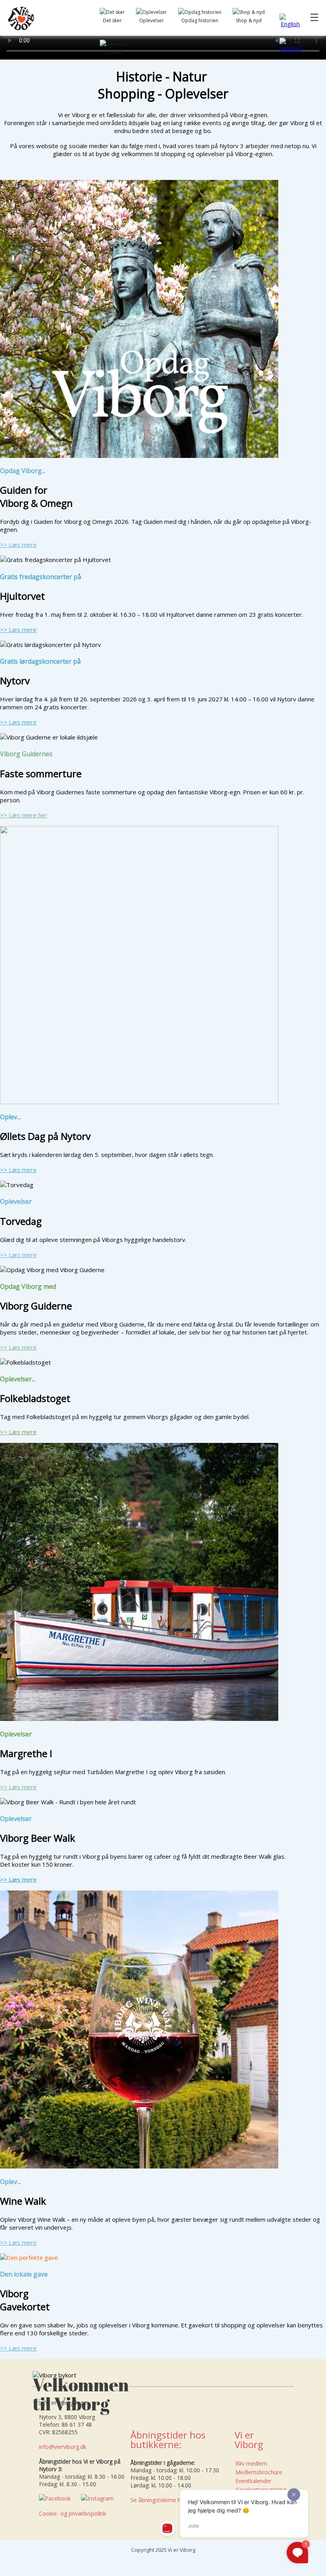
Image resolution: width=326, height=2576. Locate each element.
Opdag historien (200, 20)
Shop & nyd (249, 20)
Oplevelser (151, 20)
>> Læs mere (18, 545)
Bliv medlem (251, 2463)
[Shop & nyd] (249, 12)
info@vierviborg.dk (63, 2447)
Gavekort (113, 52)
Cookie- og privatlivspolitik (73, 2513)
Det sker (112, 20)
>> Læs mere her (24, 815)
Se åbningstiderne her (158, 2500)
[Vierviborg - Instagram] (99, 2498)
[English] (291, 24)
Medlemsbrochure (259, 2472)
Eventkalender (253, 2481)
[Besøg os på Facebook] (57, 2498)
